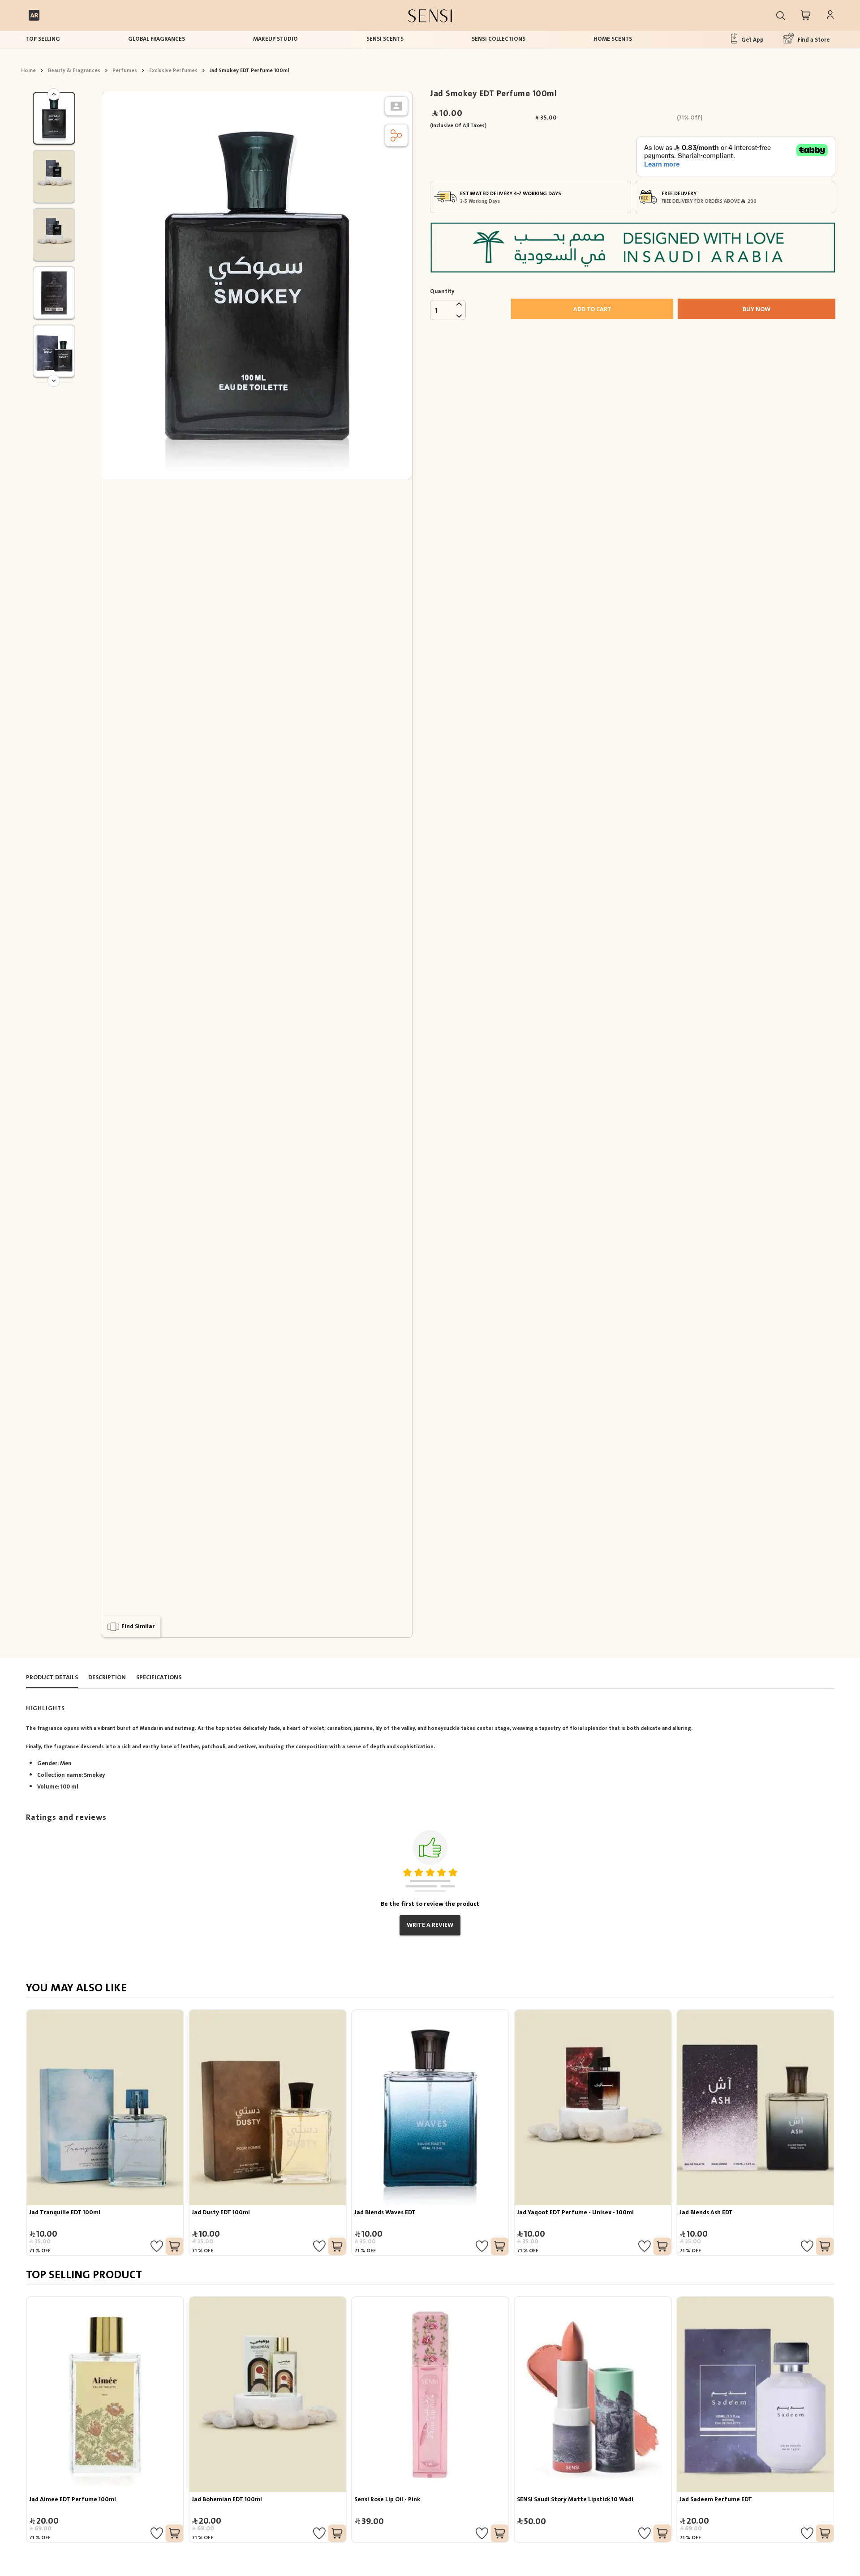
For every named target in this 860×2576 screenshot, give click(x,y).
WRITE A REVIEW (430, 1925)
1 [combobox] (436, 311)
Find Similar (138, 1626)
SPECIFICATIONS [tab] (159, 1677)
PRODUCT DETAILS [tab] (52, 1677)
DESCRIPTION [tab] (107, 1677)
